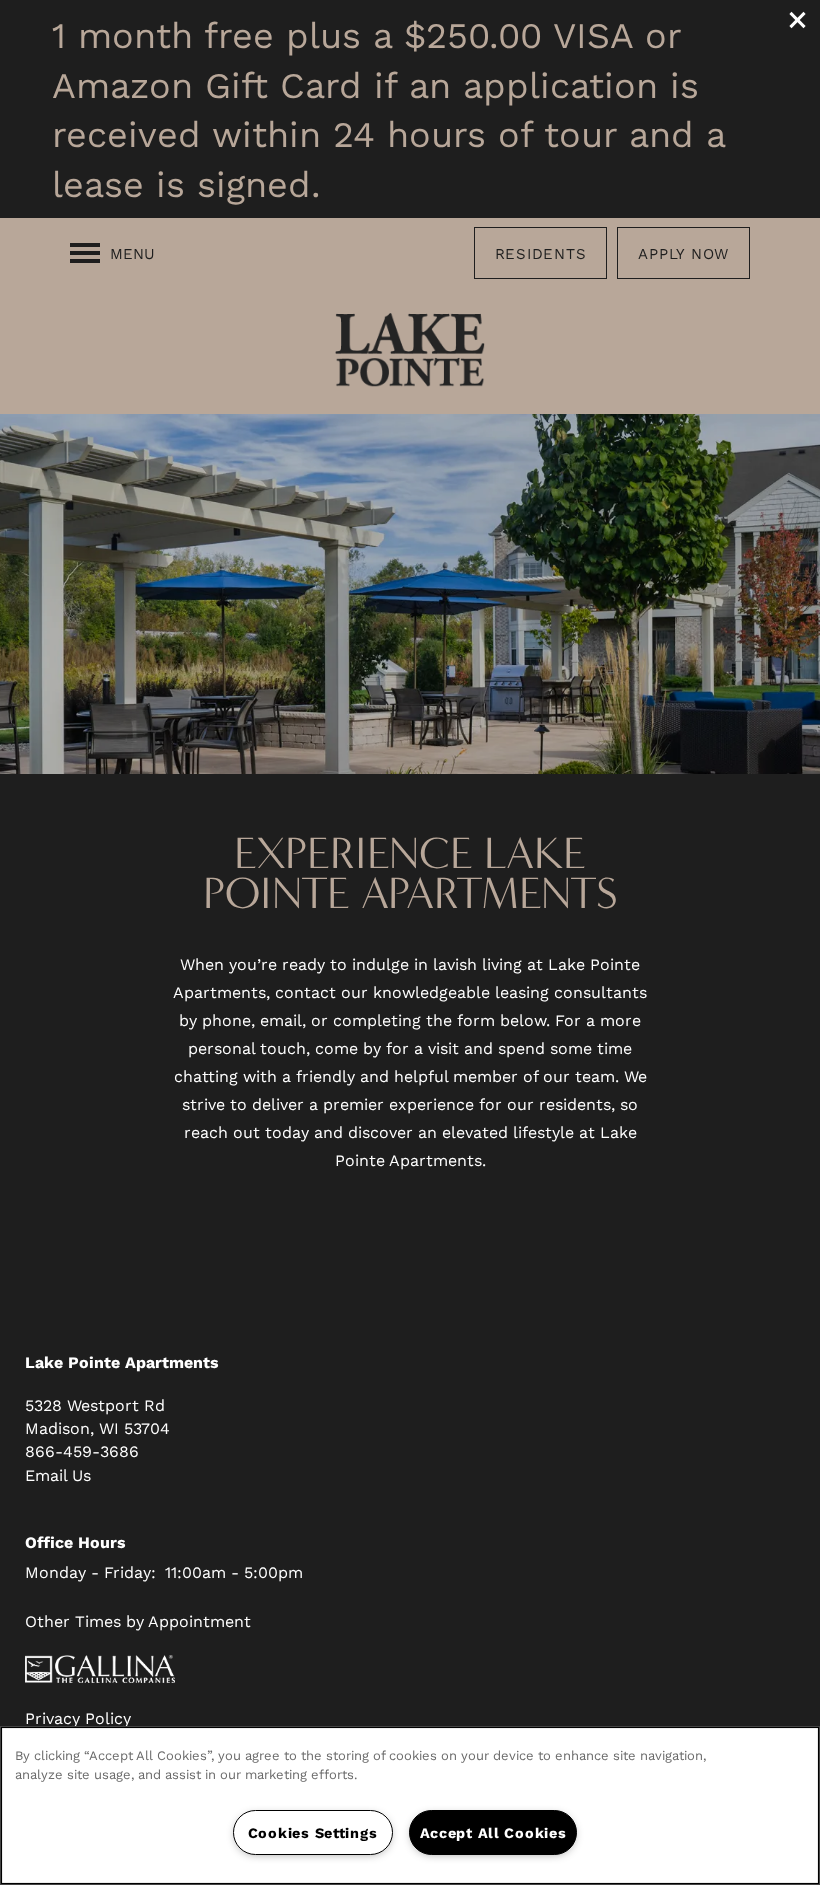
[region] (410, 1805)
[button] (798, 20)
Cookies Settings (313, 1832)
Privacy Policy (78, 1717)
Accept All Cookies (493, 1832)
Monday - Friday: (90, 1571)
